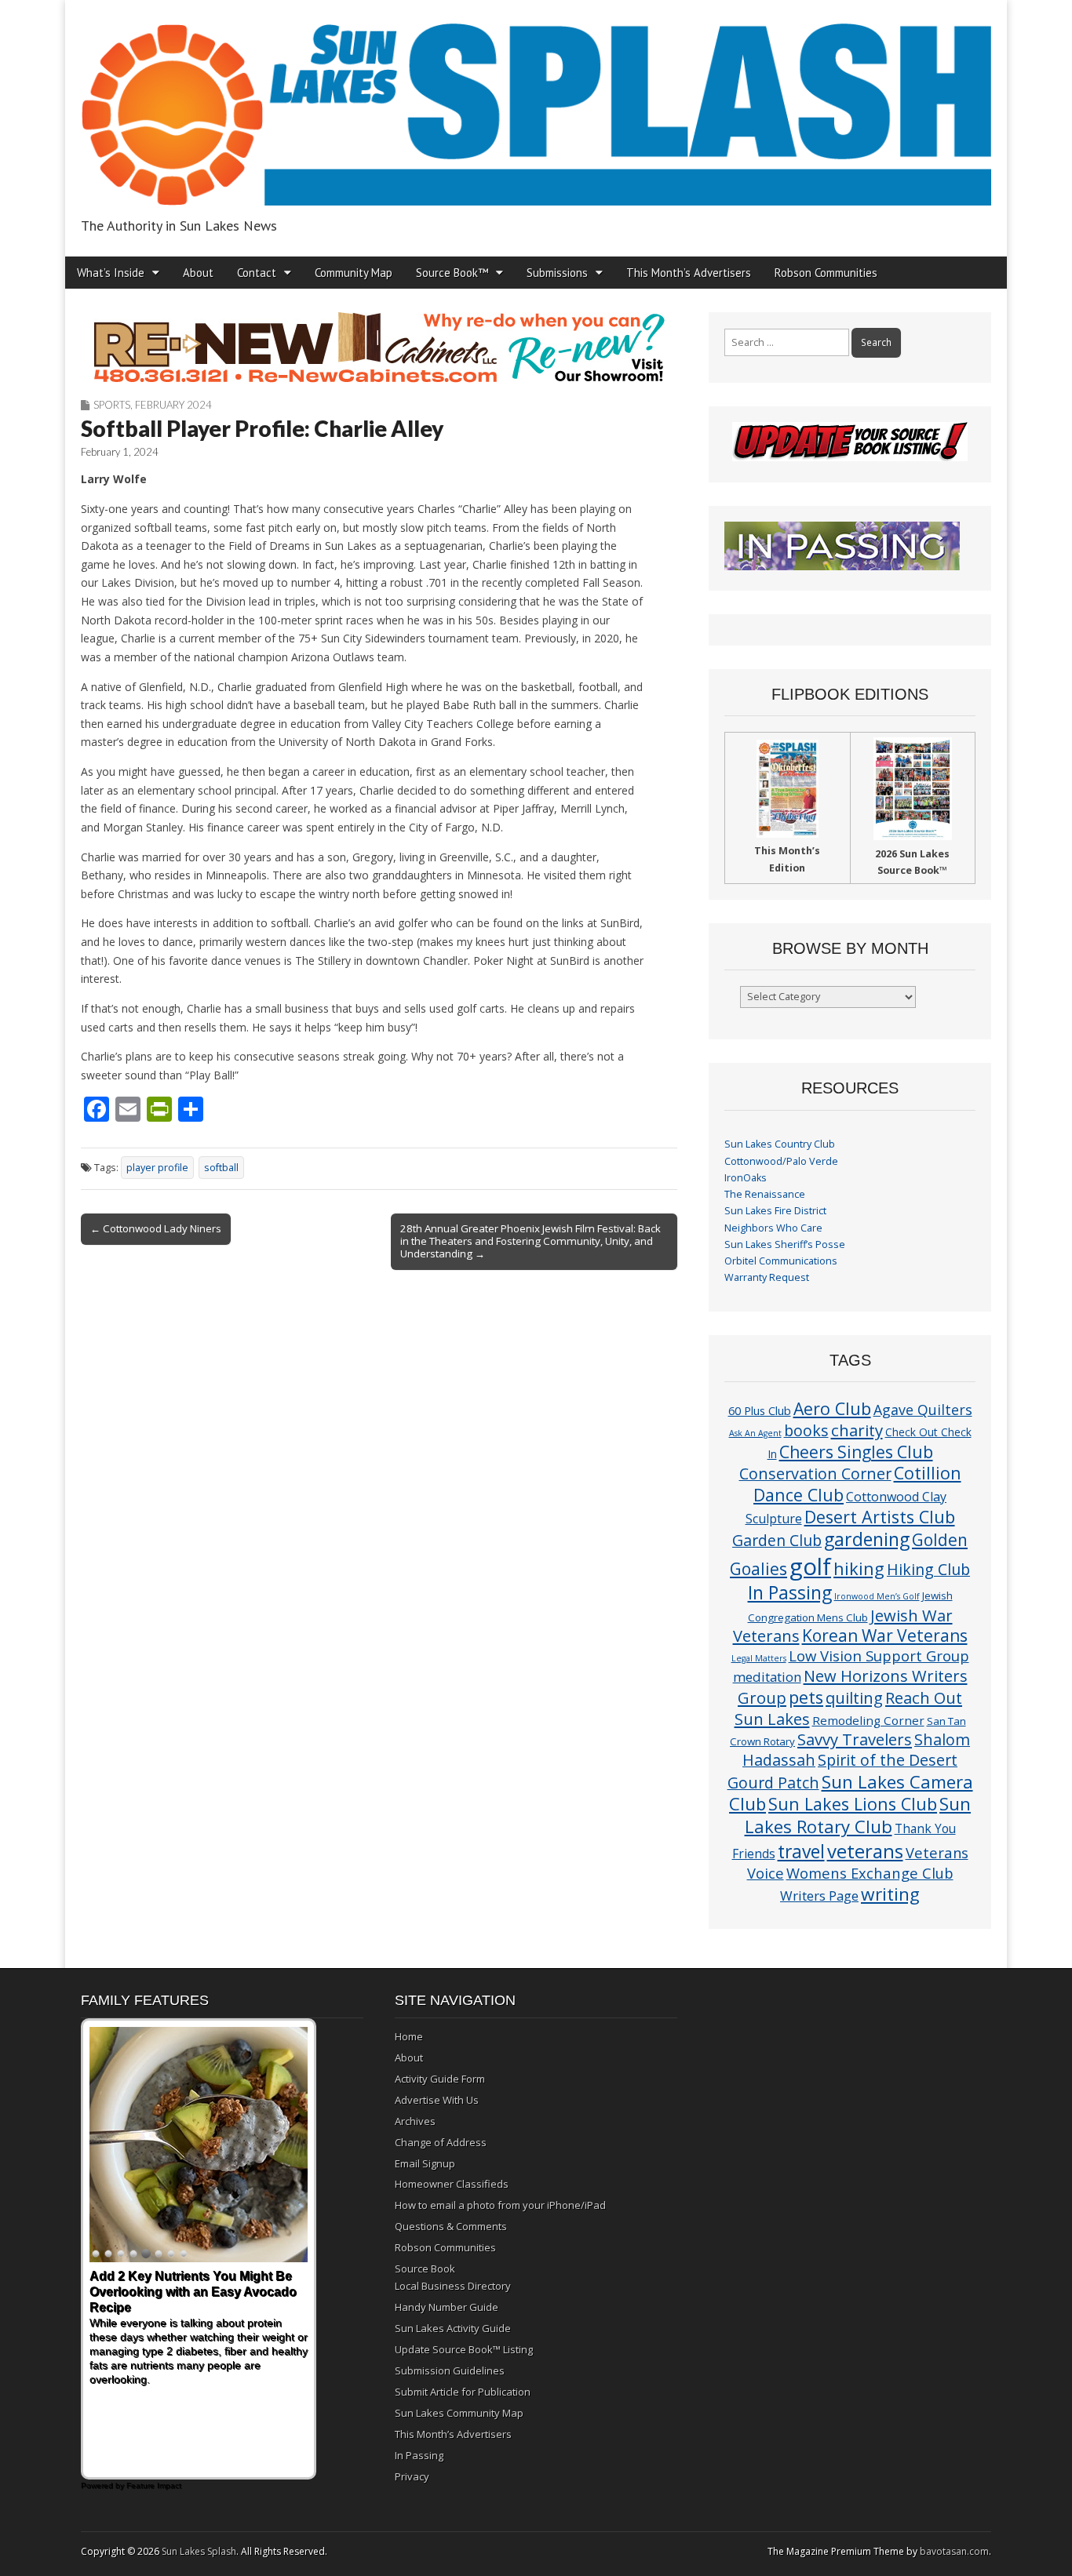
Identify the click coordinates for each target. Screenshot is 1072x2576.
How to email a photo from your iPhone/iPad (500, 2205)
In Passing (790, 1593)
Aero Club (832, 1408)
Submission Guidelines (450, 2370)
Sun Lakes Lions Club (853, 1804)
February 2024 (173, 405)
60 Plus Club (760, 1410)
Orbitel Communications (781, 1261)
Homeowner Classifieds (452, 2184)
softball (221, 1168)
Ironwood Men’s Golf (877, 1596)
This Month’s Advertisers (689, 273)
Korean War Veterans (885, 1635)
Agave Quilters (923, 1410)
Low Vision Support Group (879, 1655)
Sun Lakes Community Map (459, 2413)
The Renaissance (765, 1194)
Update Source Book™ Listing (464, 2349)
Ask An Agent (755, 1433)
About (198, 273)
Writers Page (819, 1896)
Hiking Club (928, 1569)
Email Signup (425, 2163)
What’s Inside (111, 273)
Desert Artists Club (880, 1517)
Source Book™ (452, 273)
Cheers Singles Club (856, 1452)
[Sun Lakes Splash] (536, 106)
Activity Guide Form (440, 2079)
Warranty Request (767, 1277)
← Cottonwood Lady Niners (156, 1228)
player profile (157, 1168)
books (806, 1430)
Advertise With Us (437, 2100)
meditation (767, 1677)
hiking (859, 1568)
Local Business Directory (453, 2286)
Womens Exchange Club (870, 1873)
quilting (854, 1697)
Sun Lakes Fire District (775, 1211)
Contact (257, 273)
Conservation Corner (815, 1474)
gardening (867, 1539)
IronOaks (746, 1178)
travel (801, 1852)
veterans (865, 1851)
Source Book (425, 2269)
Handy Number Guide (447, 2307)
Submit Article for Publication (463, 2392)
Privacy (412, 2476)
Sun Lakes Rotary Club (858, 1815)
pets (806, 1697)
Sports (112, 405)
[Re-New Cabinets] (379, 347)
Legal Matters (759, 1658)
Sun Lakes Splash (199, 2551)
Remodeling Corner (868, 1720)
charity (857, 1430)
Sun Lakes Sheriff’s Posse (785, 1244)
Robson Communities (826, 273)
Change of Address (441, 2142)
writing (890, 1894)
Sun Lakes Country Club (780, 1144)
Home (409, 2036)
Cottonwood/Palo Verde (781, 1161)
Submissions (557, 273)
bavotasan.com (954, 2551)
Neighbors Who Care (773, 1228)
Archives (415, 2121)
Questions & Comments (451, 2226)
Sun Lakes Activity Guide (453, 2328)
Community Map (354, 273)
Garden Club (777, 1540)
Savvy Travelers (855, 1739)
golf (810, 1566)
